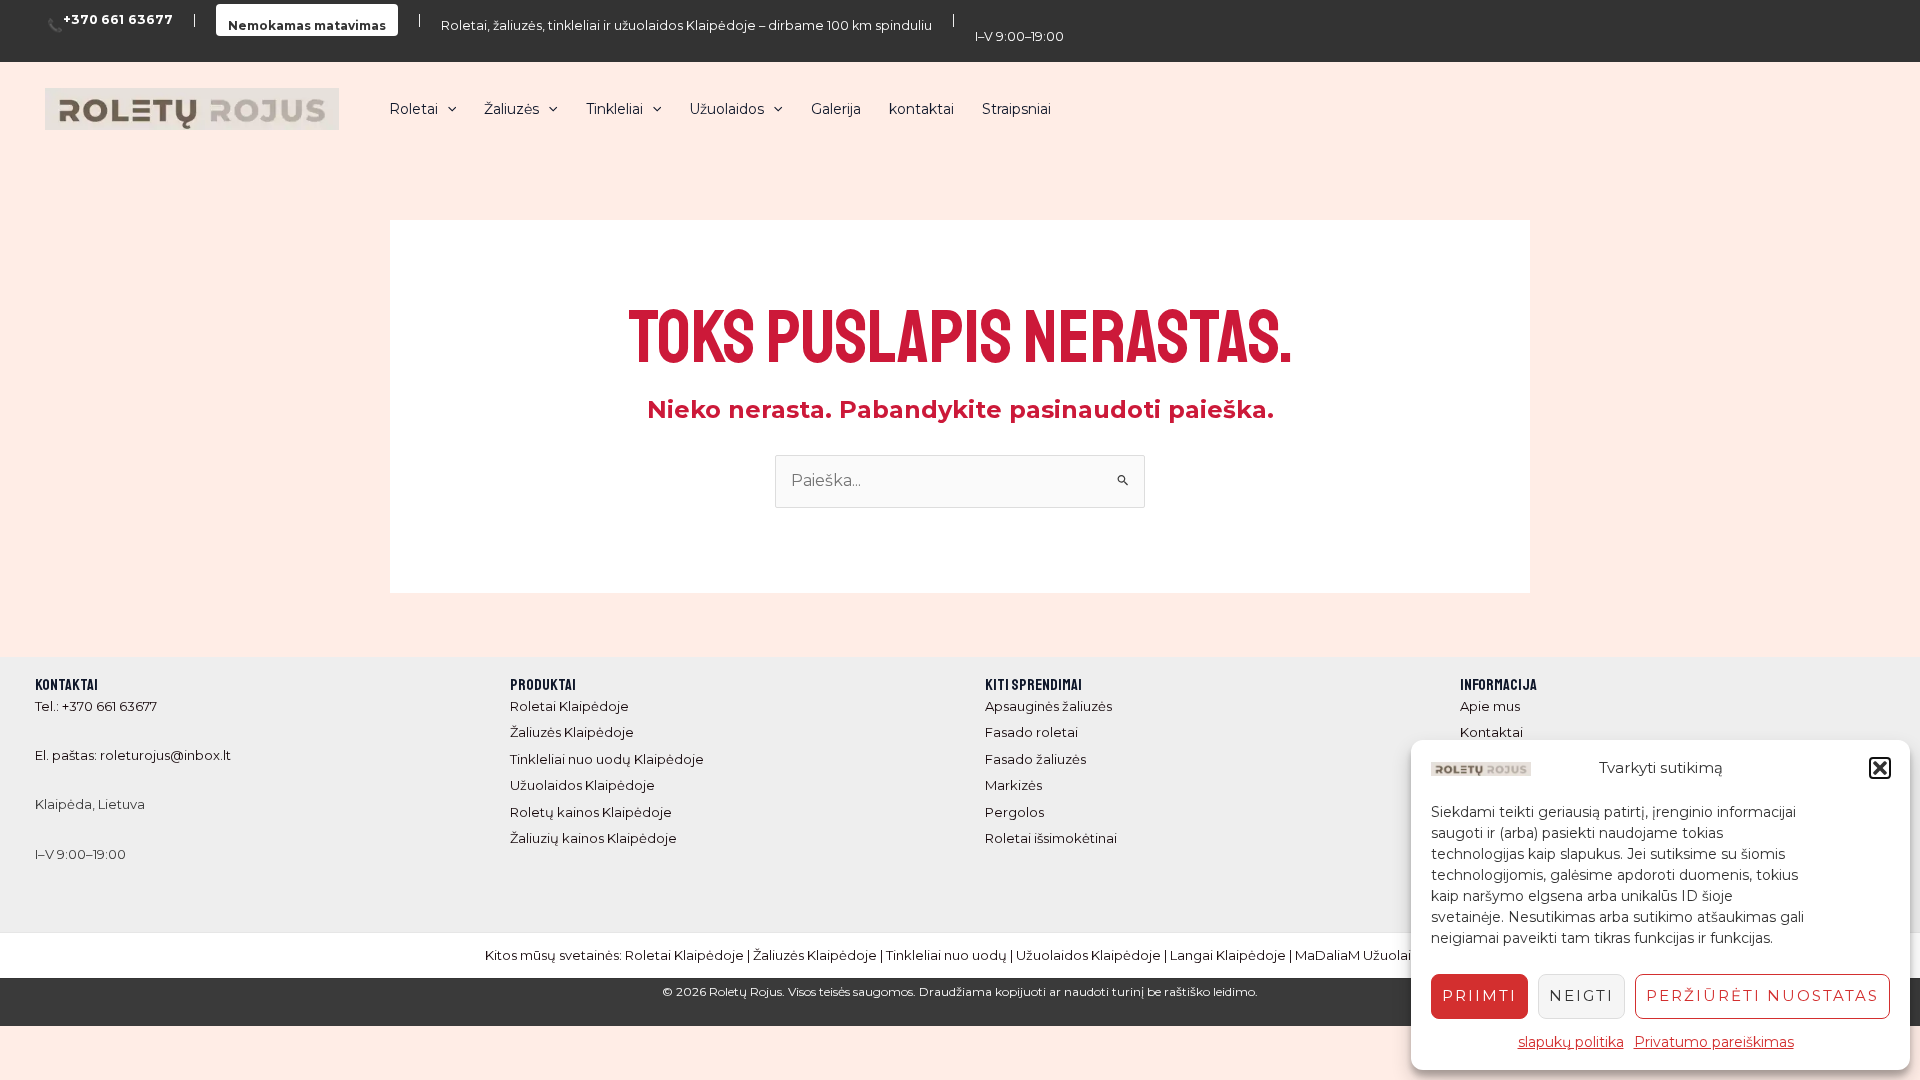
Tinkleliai (614, 109)
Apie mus (1490, 706)
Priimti (1479, 995)
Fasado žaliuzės (1035, 759)
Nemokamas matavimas (307, 25)
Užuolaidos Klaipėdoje (582, 785)
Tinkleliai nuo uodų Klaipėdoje (607, 759)
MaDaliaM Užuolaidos (1365, 955)
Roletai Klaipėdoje (569, 706)
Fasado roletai (1031, 732)
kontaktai (921, 109)
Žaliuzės (511, 109)
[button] (1880, 768)
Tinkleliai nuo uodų (946, 955)
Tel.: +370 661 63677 (96, 706)
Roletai (413, 109)
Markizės (1013, 785)
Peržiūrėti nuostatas (1762, 995)
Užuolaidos (726, 109)
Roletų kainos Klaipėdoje (591, 812)
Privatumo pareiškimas (1714, 1042)
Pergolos (1014, 812)
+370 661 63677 (118, 20)
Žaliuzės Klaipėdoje (572, 732)
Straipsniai (1016, 109)
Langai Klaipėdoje (1228, 955)
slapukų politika (1571, 1042)
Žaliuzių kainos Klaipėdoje (593, 838)
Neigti (1581, 995)
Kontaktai (1491, 732)
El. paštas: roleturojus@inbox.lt (133, 755)
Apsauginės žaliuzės (1048, 706)
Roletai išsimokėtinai (1051, 838)
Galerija (836, 109)
